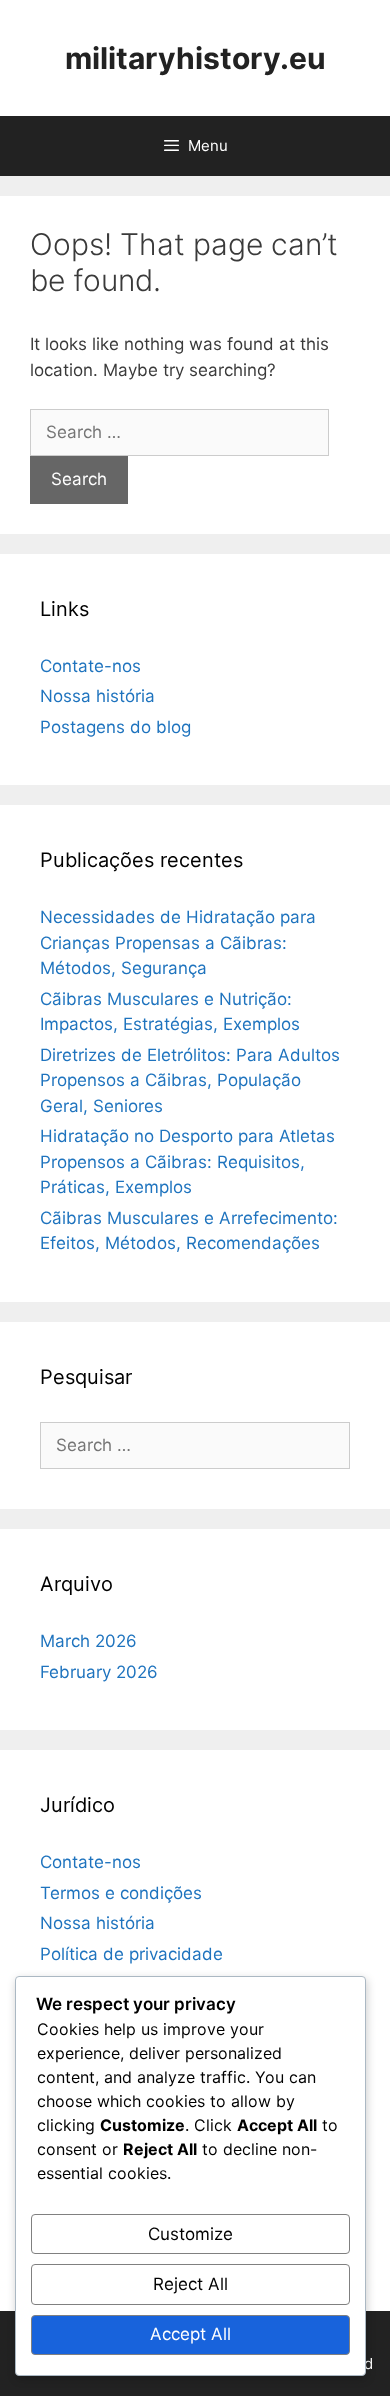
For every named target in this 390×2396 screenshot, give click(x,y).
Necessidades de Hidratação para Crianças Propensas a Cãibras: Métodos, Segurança (178, 942)
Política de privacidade (131, 1954)
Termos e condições (121, 1893)
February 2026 (99, 1672)
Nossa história (97, 696)
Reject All (190, 2284)
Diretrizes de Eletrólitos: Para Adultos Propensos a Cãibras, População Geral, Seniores (190, 1080)
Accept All (190, 2334)
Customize (190, 2234)
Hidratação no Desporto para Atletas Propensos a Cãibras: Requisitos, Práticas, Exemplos (187, 1161)
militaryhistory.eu (195, 58)
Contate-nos (90, 666)
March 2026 (88, 1641)
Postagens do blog (115, 727)
